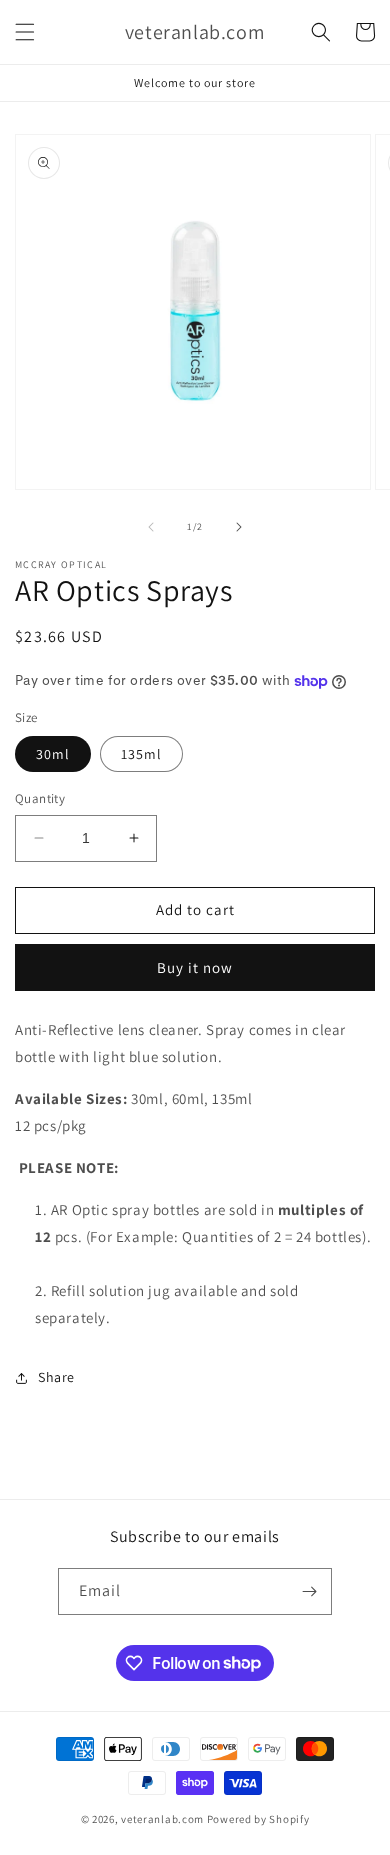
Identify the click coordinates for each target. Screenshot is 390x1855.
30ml (53, 754)
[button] (25, 32)
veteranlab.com (162, 1819)
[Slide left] (151, 527)
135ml (141, 754)
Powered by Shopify (258, 1819)
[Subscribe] (309, 1591)
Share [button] (56, 1377)
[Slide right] (239, 527)
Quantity (40, 798)
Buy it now (195, 967)
